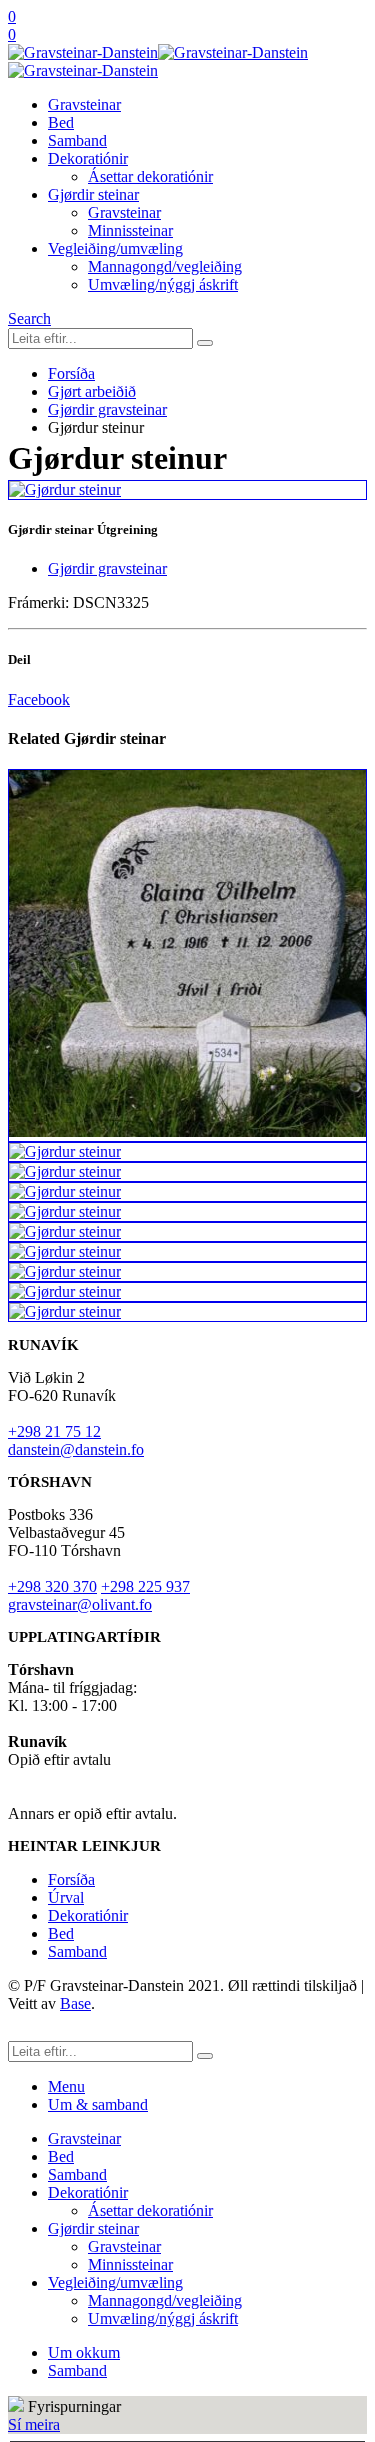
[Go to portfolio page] (187, 490)
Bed (61, 122)
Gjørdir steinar (93, 194)
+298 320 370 (52, 1586)
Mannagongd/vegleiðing (165, 266)
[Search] (205, 343)
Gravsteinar (84, 104)
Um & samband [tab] (98, 2104)
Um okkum (84, 2352)
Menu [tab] (66, 2086)
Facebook (39, 699)
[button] (29, 318)
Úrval (66, 1897)
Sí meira (34, 2424)
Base (75, 2003)
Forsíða (71, 1879)
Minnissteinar (130, 230)
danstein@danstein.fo (76, 1449)
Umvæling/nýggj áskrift (163, 284)
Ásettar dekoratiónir (150, 176)
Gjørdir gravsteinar (107, 568)
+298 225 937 (145, 1586)
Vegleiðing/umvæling (115, 248)
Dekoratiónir (88, 158)
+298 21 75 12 (54, 1431)
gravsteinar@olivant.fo (80, 1604)
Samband (77, 140)
